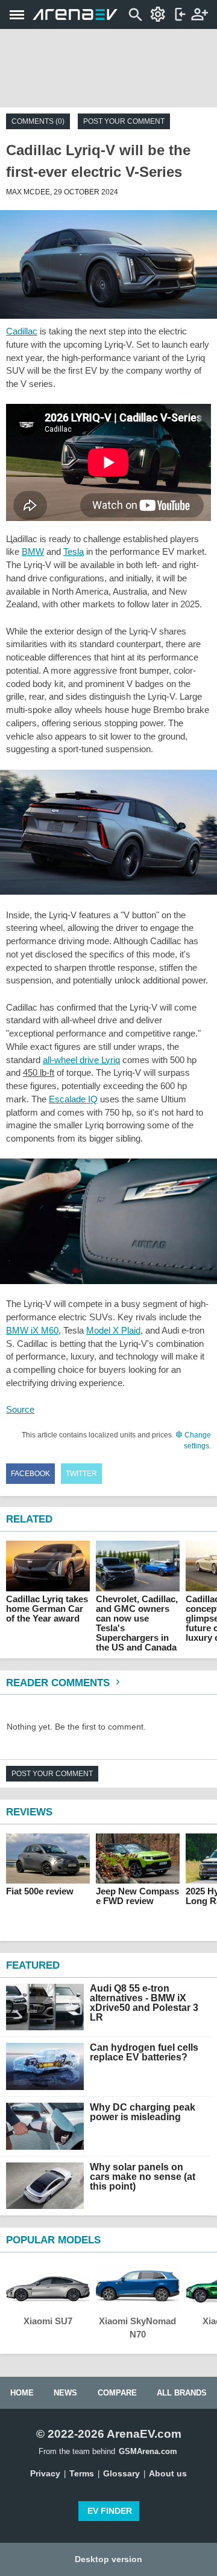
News (65, 2393)
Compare (117, 2393)
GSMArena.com (148, 2451)
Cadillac (22, 331)
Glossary (121, 2473)
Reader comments (59, 1683)
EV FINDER (110, 2511)
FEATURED (33, 1965)
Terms (82, 2473)
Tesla (74, 551)
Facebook (30, 1474)
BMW (33, 551)
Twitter (81, 1474)
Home (22, 2393)
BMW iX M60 (32, 1330)
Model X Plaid (113, 1330)
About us (168, 2473)
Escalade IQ (73, 1099)
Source (20, 1409)
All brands (182, 2393)
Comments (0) (38, 121)
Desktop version (108, 2559)
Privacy (45, 2473)
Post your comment (124, 121)
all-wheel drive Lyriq (81, 1060)
